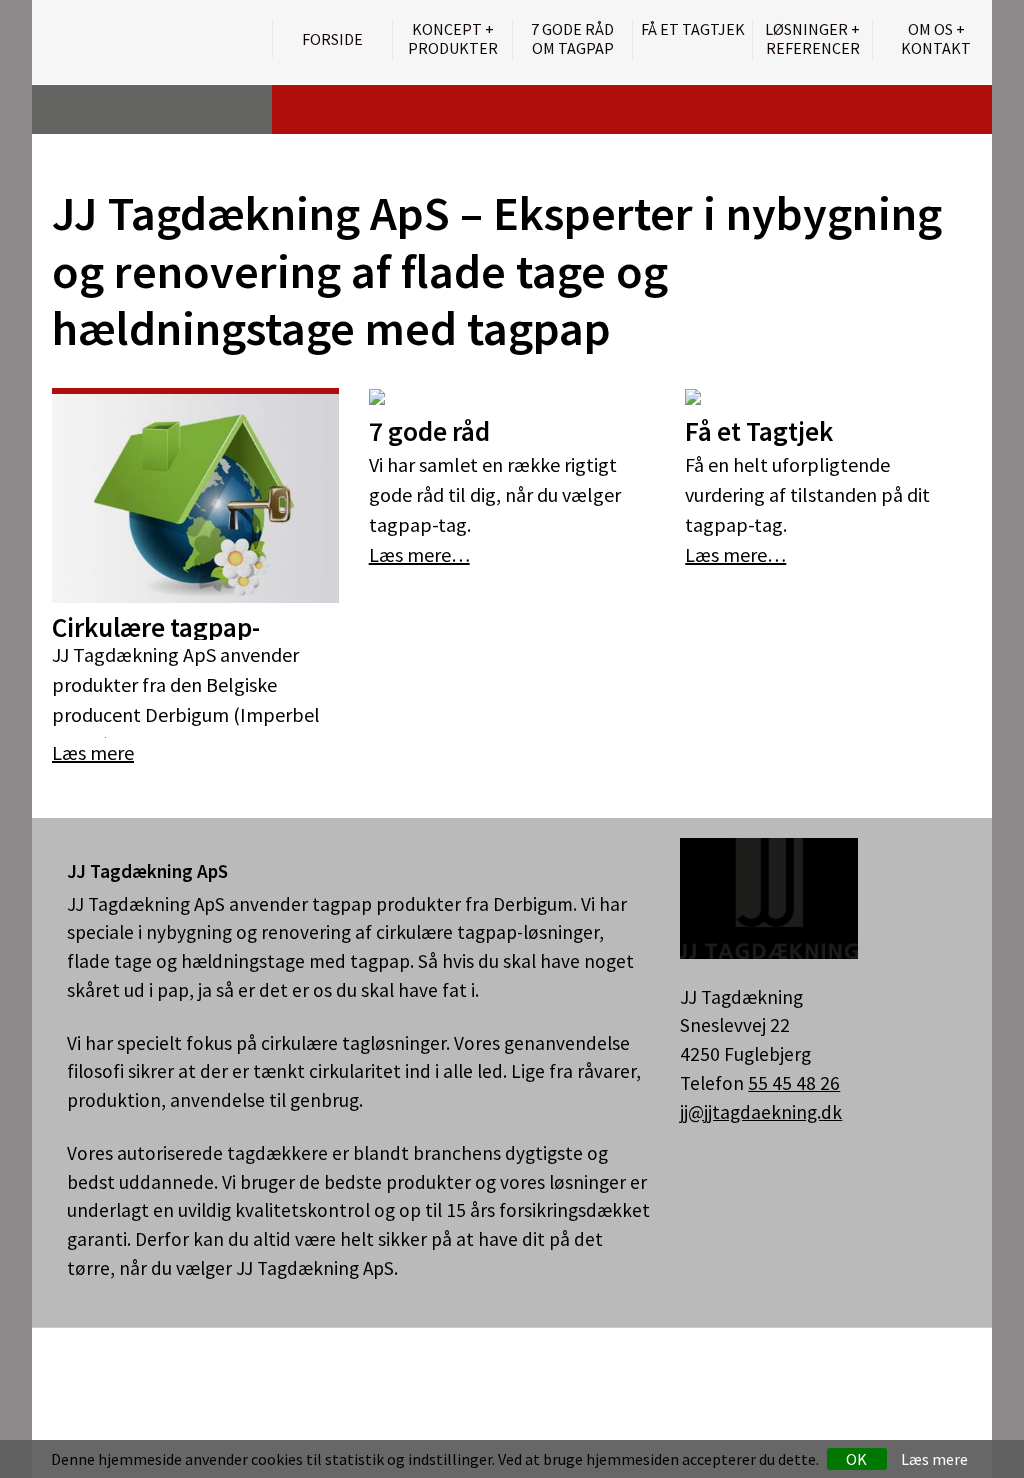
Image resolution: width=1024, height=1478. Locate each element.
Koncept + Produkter (453, 39)
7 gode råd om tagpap (572, 39)
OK (856, 1459)
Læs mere (934, 1459)
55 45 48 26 (794, 1083)
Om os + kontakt (936, 39)
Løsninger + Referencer (812, 39)
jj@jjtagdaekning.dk (761, 1112)
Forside (332, 39)
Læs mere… (419, 554)
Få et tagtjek (693, 29)
